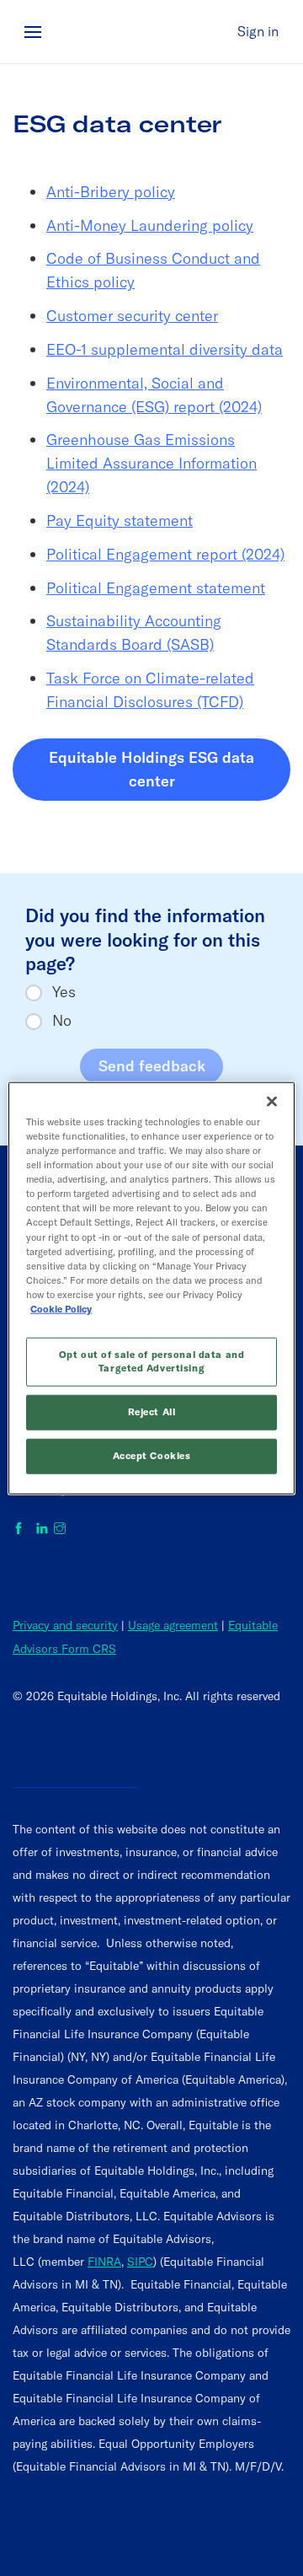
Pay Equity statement (120, 521)
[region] (151, 1288)
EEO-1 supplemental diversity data (165, 349)
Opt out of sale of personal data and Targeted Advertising (152, 1361)
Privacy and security (65, 1625)
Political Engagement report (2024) (165, 554)
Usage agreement (173, 1625)
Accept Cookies (152, 1455)
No (62, 1021)
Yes (64, 992)
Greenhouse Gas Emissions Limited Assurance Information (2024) (151, 463)
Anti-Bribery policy (111, 192)
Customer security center (132, 316)
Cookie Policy (61, 1309)
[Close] (272, 1102)
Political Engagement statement (156, 588)
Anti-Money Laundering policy (150, 225)
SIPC (140, 2262)
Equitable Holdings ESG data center (170, 769)
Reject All (152, 1411)
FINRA (104, 2262)
